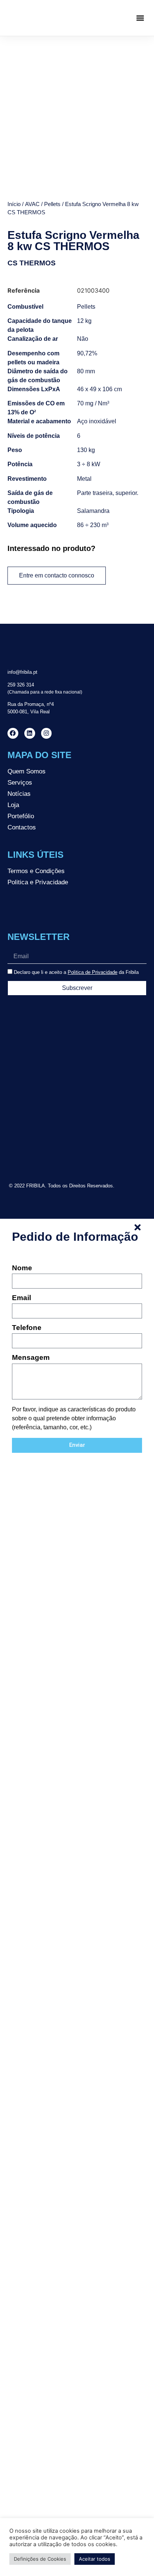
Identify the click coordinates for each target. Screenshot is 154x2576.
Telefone (27, 1328)
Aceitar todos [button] (95, 2559)
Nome (22, 1268)
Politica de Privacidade (93, 972)
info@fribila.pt (22, 672)
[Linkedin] (30, 733)
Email (21, 1298)
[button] (140, 18)
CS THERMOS (32, 263)
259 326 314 (21, 685)
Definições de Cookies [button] (40, 2559)
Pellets (52, 204)
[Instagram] (47, 733)
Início (14, 204)
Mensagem (31, 1358)
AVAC (32, 204)
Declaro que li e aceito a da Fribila (76, 972)
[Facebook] (13, 733)
